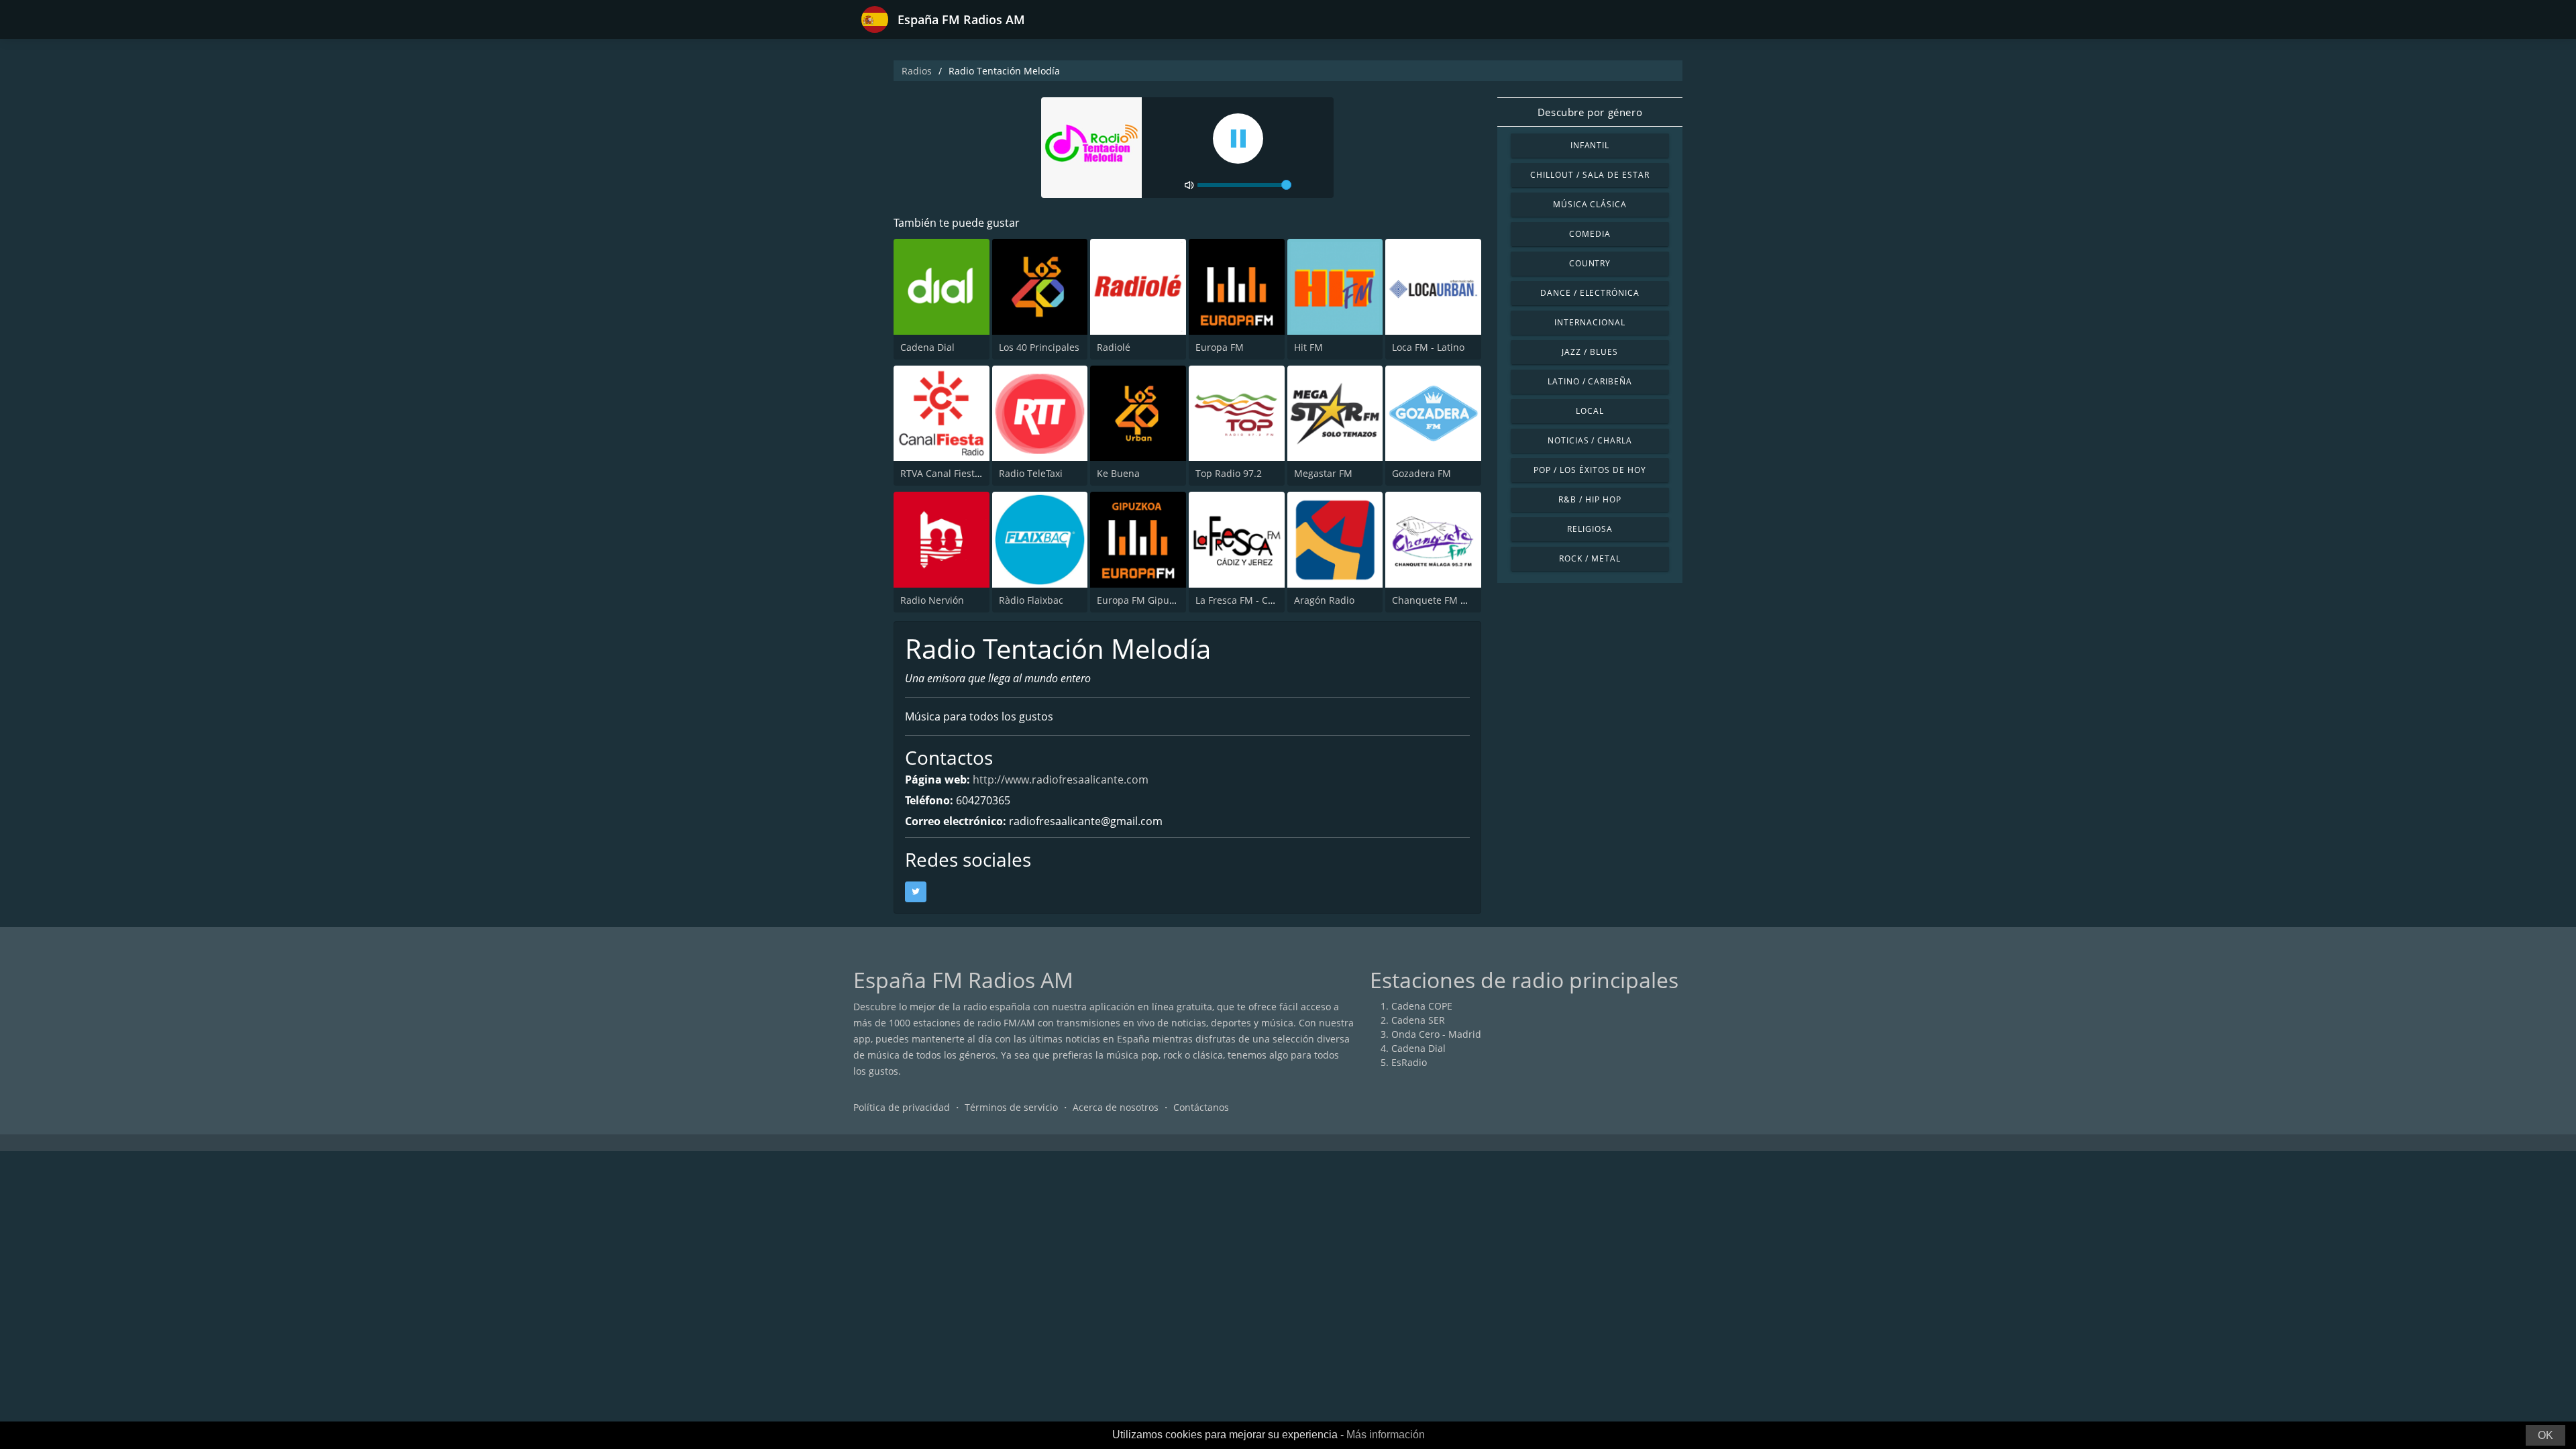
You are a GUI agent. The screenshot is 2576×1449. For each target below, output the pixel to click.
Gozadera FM (1421, 473)
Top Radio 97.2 (1229, 473)
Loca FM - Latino (1428, 347)
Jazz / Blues (1590, 352)
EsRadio (1409, 1062)
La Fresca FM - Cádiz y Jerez (1257, 600)
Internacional (1590, 322)
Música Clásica (1590, 204)
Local (1590, 411)
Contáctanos (1201, 1107)
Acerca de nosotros (1116, 1107)
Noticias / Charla (1590, 440)
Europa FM (1220, 347)
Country (1590, 263)
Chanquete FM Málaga (1443, 600)
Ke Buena (1118, 473)
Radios (917, 71)
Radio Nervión (932, 600)
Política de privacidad (902, 1107)
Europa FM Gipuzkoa (1143, 600)
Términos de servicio (1011, 1107)
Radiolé (1114, 347)
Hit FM (1308, 347)
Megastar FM (1323, 473)
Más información (1386, 1435)
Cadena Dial (927, 347)
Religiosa (1590, 529)
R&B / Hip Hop (1590, 499)
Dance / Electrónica (1590, 293)
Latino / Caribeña (1590, 381)
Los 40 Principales (1039, 347)
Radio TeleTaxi (1031, 473)
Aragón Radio (1324, 600)
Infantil (1590, 145)
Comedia (1590, 234)
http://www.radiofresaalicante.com (1061, 780)
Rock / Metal (1590, 558)
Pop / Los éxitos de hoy (1590, 470)
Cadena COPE (1422, 1006)
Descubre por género (1590, 112)
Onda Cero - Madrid (1436, 1034)
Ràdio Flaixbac (1031, 600)
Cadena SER (1418, 1020)
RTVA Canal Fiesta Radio (954, 473)
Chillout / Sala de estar (1590, 175)
